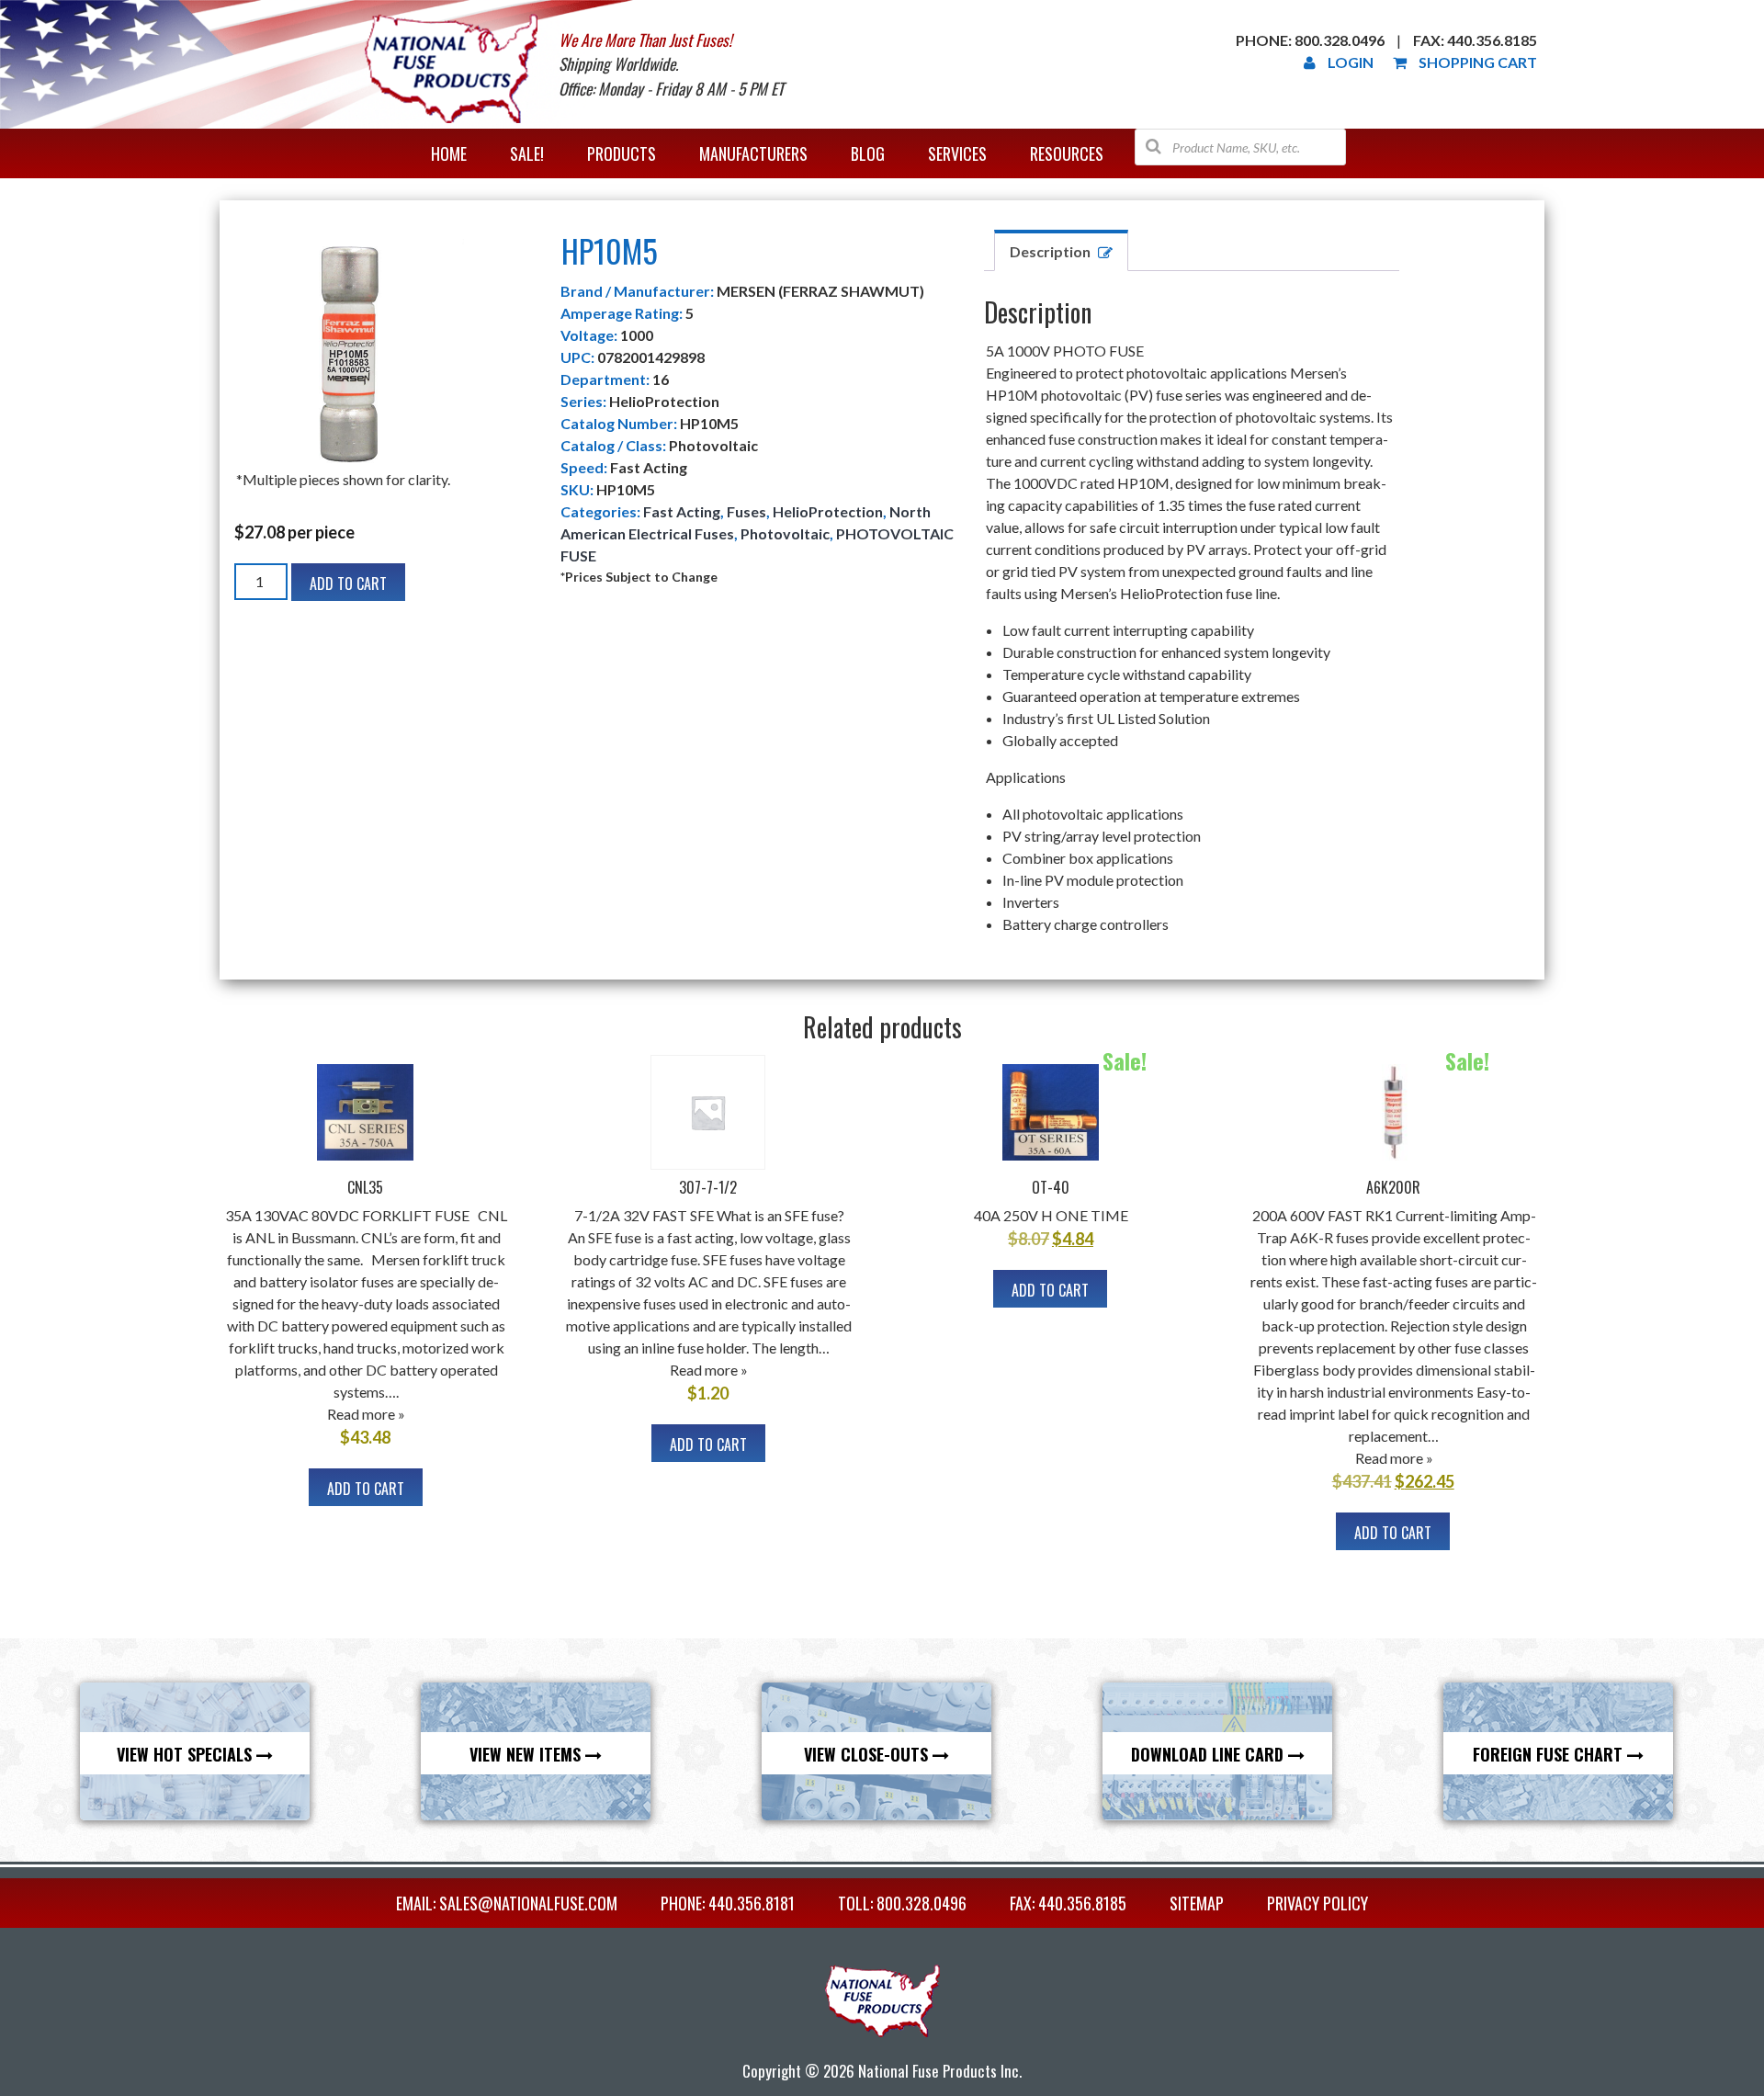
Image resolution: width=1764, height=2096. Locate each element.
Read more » (366, 1414)
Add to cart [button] (366, 1489)
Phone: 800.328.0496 (1310, 40)
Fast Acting (682, 511)
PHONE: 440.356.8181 (728, 1903)
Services (957, 153)
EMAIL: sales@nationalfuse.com (507, 1903)
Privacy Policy (1317, 1903)
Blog (868, 153)
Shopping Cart (1478, 62)
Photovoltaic (785, 533)
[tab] (1061, 250)
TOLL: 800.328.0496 (902, 1903)
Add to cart (348, 583)
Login (1351, 62)
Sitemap (1197, 1903)
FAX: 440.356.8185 (1068, 1903)
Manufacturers (753, 153)
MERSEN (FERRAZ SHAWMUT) (820, 291)
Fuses (746, 511)
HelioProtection (828, 511)
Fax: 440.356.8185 (1475, 40)
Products (622, 153)
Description (1050, 251)
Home (449, 153)
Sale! (527, 153)
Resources (1067, 153)
